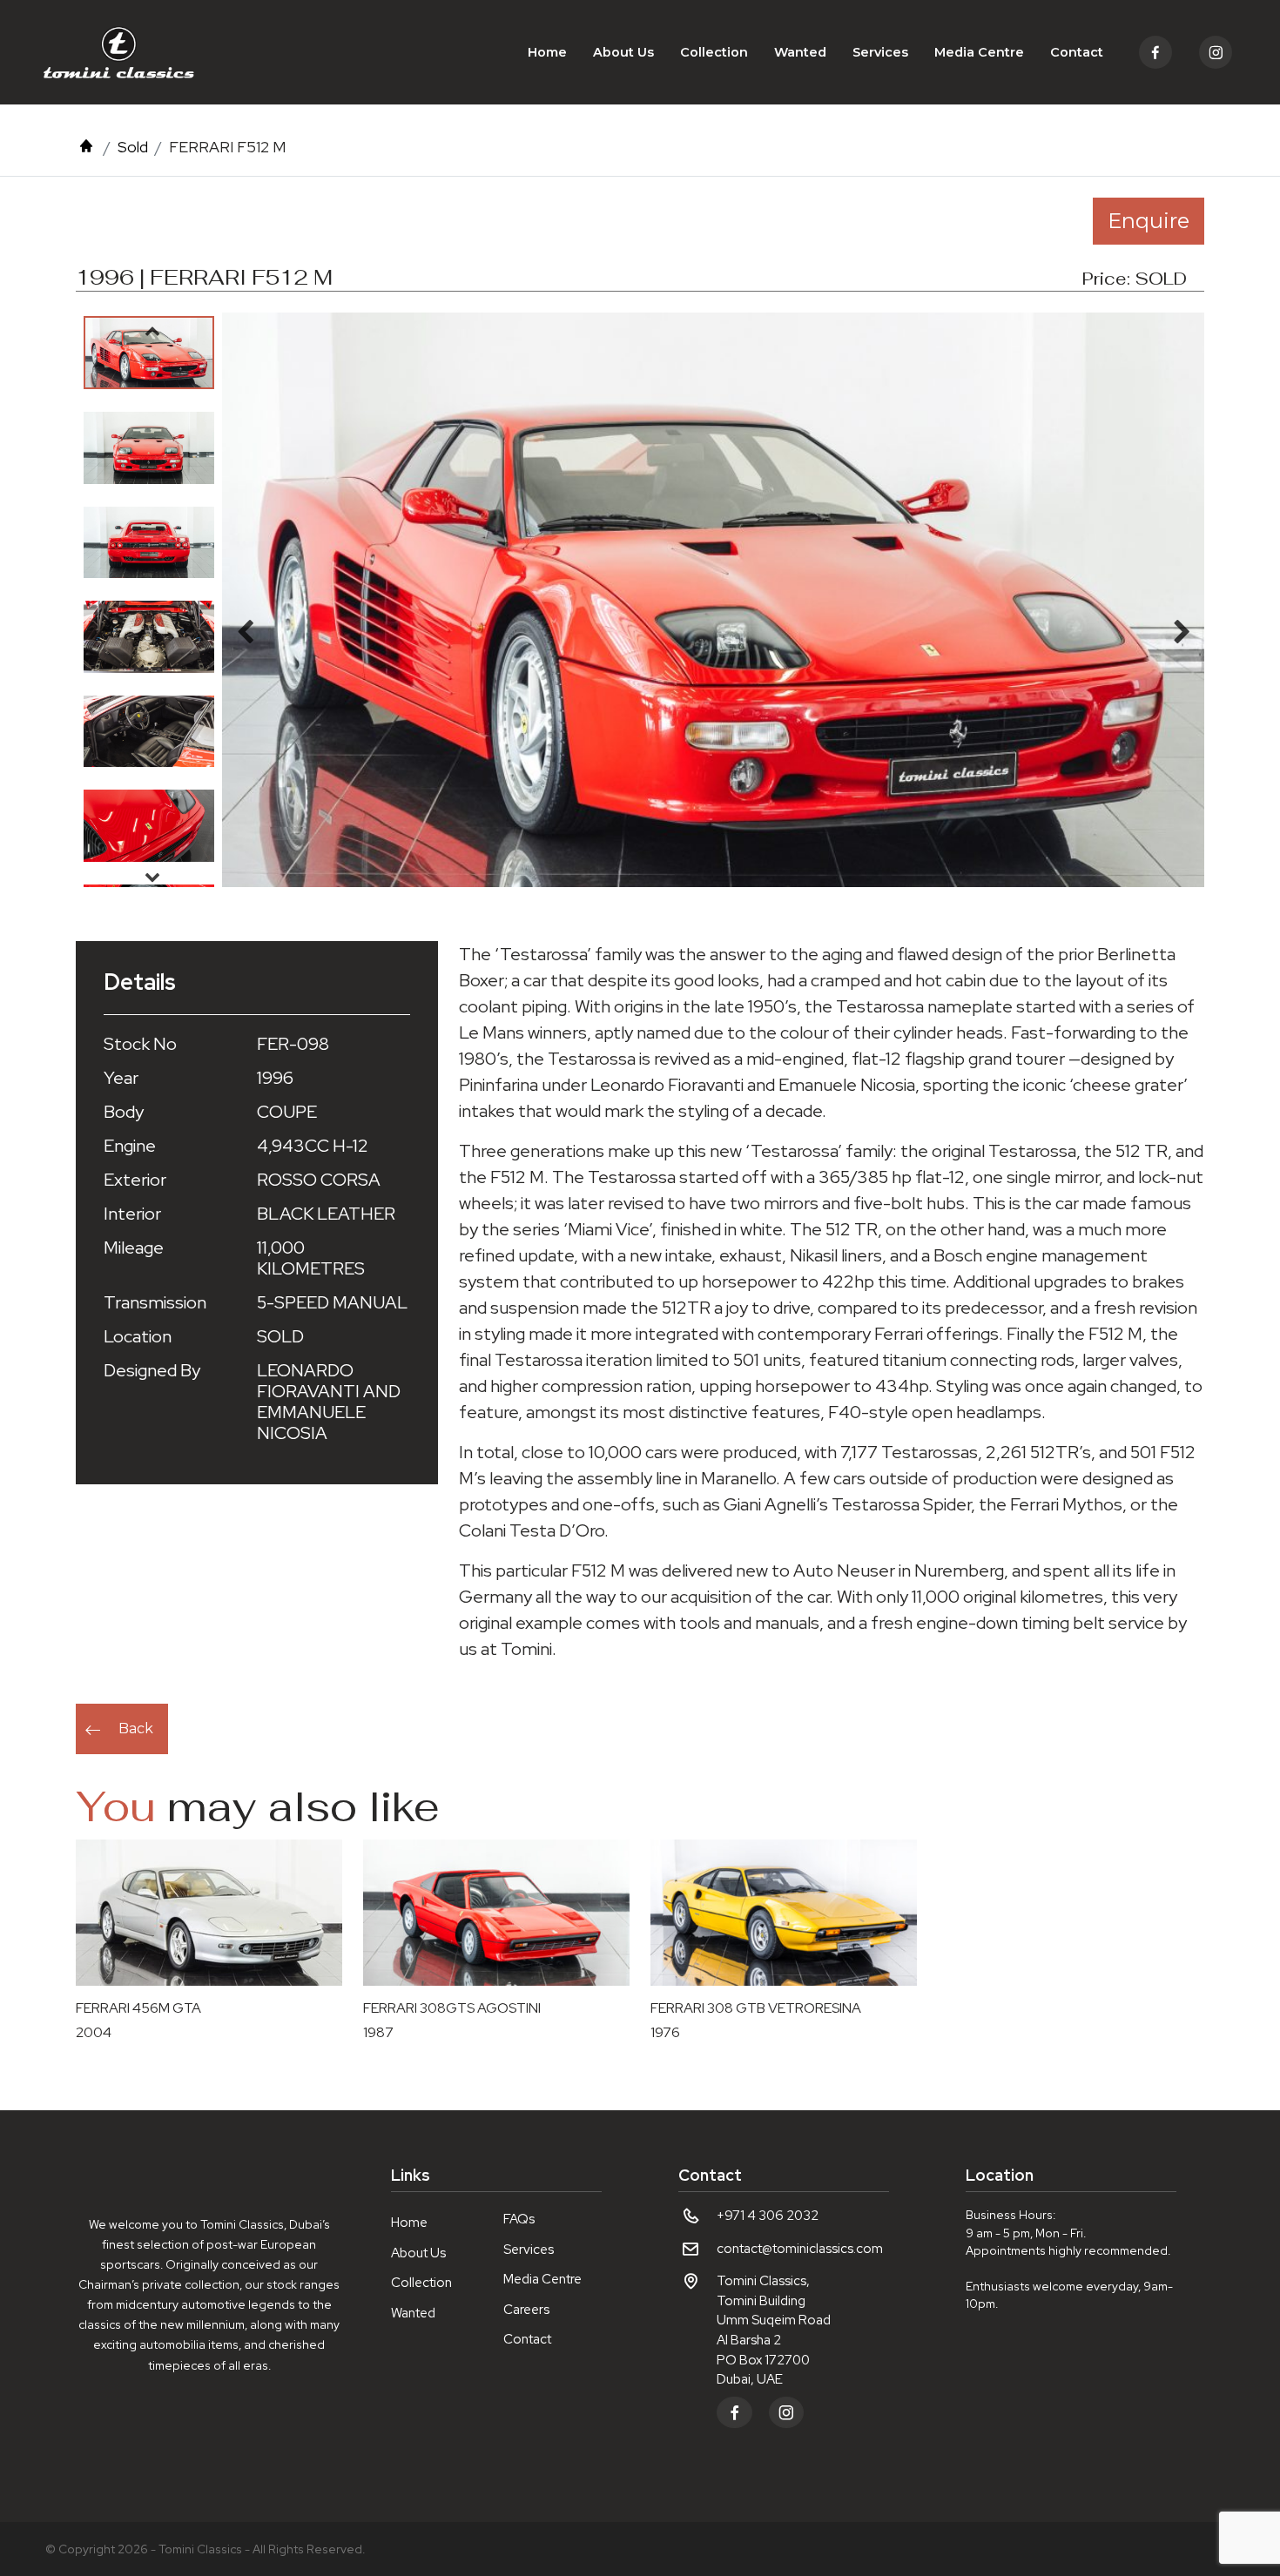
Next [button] (152, 877)
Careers (526, 2310)
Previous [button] (152, 331)
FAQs (519, 2219)
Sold (133, 147)
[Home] (86, 147)
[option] (149, 353)
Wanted (800, 52)
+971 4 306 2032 (768, 2216)
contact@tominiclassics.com (800, 2249)
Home (547, 52)
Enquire (1149, 221)
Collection (714, 52)
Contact (1077, 52)
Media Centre (979, 52)
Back (136, 1729)
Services (880, 52)
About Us (623, 52)
